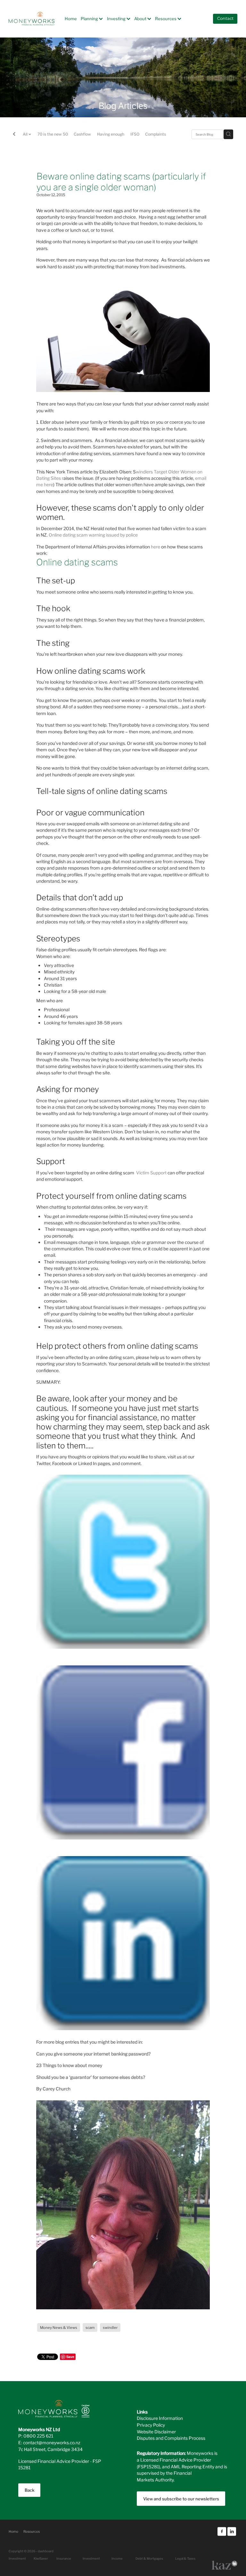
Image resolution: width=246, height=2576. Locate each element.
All (26, 134)
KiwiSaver (41, 2558)
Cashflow (82, 134)
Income (117, 2558)
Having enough (111, 134)
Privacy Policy (151, 2425)
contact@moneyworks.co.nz (52, 2442)
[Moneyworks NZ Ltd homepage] (32, 19)
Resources (166, 18)
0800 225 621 (38, 2436)
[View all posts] (14, 135)
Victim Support (151, 1172)
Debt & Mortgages (149, 2558)
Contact (225, 19)
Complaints (156, 134)
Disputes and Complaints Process (171, 2438)
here (156, 546)
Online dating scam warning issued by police (93, 535)
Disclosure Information (160, 2418)
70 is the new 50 (53, 134)
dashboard (46, 2551)
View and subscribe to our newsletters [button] (181, 2499)
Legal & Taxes (185, 2558)
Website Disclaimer (156, 2431)
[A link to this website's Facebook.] (222, 2532)
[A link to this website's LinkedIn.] (232, 2532)
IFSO (135, 134)
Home (71, 18)
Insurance (64, 2558)
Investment (91, 2558)
